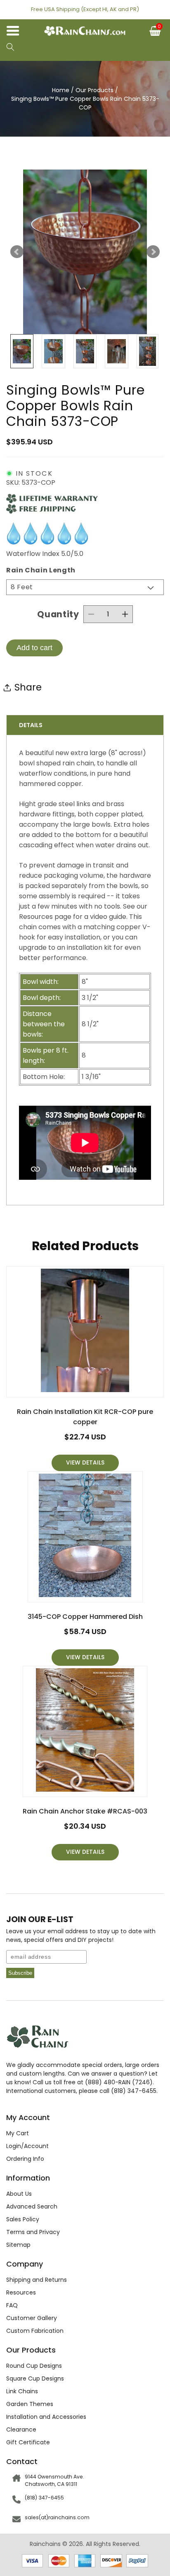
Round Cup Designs (34, 2366)
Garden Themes (30, 2404)
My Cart (18, 2133)
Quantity (58, 614)
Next (153, 252)
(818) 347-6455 (44, 2498)
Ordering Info (25, 2159)
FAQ (12, 2305)
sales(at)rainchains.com (57, 2517)
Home (61, 90)
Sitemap (18, 2245)
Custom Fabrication (35, 2331)
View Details (85, 1463)
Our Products (94, 90)
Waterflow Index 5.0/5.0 (45, 554)
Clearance (21, 2430)
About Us (19, 2194)
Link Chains (22, 2391)
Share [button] (28, 687)
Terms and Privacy (33, 2232)
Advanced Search (32, 2206)
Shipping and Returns (37, 2280)
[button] (10, 48)
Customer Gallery (32, 2318)
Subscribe (20, 1973)
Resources (21, 2292)
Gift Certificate (28, 2442)
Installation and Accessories (46, 2417)
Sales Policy (23, 2219)
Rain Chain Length (41, 570)
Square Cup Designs (35, 2378)
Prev (17, 252)
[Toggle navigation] (17, 33)
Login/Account (27, 2146)
